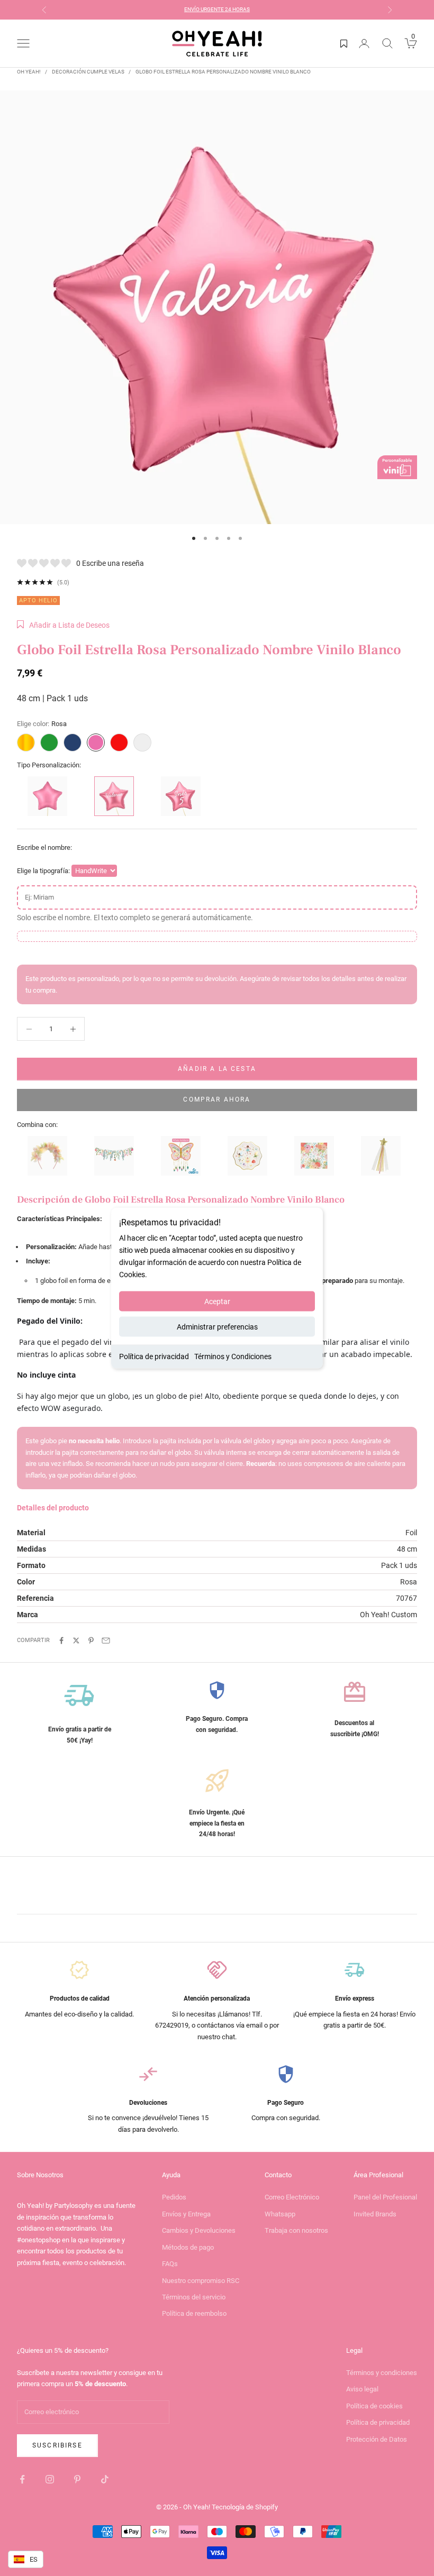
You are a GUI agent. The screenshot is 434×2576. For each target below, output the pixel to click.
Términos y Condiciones (233, 1356)
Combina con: (37, 1125)
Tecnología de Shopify (245, 2507)
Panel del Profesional (385, 2197)
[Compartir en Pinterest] (91, 1640)
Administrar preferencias (217, 1327)
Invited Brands (375, 2214)
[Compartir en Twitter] (76, 1640)
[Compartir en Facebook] (61, 1640)
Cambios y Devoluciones (199, 2230)
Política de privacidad (154, 1356)
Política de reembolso (194, 2313)
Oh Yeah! (29, 72)
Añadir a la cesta (217, 1069)
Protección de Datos (377, 2439)
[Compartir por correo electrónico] (106, 1640)
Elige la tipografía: (43, 871)
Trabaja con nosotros (296, 2230)
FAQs (170, 2264)
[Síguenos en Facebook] (22, 2479)
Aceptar (217, 1301)
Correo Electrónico (292, 2197)
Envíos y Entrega (186, 2214)
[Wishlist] (344, 43)
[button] (63, 625)
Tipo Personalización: (49, 765)
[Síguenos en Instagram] (50, 2479)
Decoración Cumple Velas (88, 72)
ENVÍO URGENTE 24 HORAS (217, 9)
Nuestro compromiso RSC (201, 2281)
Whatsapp (280, 2214)
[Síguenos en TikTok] (105, 2479)
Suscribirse (57, 2445)
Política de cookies (374, 2406)
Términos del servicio (194, 2297)
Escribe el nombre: (44, 847)
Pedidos (174, 2197)
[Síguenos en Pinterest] (77, 2479)
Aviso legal (362, 2389)
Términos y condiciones (382, 2373)
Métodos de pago (188, 2247)
